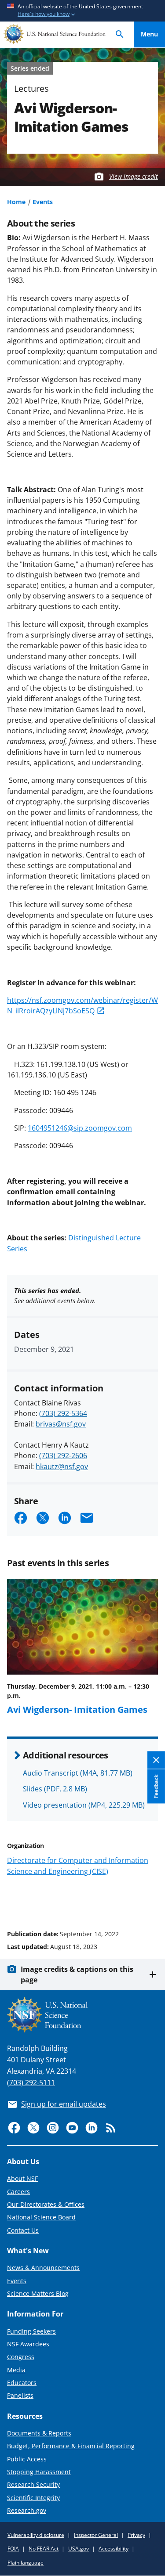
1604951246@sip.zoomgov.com (80, 1128)
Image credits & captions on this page (77, 1974)
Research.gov (27, 2510)
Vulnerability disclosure (36, 2535)
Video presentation (84, 1805)
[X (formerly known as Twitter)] (33, 2128)
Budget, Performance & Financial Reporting (71, 2446)
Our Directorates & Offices (46, 2204)
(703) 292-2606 (63, 1456)
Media (16, 2370)
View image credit (134, 176)
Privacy (136, 2535)
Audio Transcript (78, 1773)
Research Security (33, 2484)
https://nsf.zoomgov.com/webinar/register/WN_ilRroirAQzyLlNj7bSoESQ (82, 1005)
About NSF (22, 2178)
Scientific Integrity (33, 2498)
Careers (18, 2192)
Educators (22, 2383)
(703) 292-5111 (31, 2082)
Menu (149, 34)
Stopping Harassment (39, 2472)
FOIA (13, 2549)
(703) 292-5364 (63, 1413)
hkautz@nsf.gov (62, 1466)
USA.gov (79, 2549)
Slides (55, 1789)
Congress (21, 2357)
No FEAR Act (44, 2549)
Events (43, 202)
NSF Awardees (28, 2344)
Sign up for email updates (64, 2104)
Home (16, 202)
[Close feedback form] (156, 1760)
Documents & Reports (39, 2433)
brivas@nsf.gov (61, 1424)
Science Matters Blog (38, 2293)
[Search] (120, 34)
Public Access (27, 2459)
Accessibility (114, 2549)
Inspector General (96, 2535)
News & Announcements (43, 2268)
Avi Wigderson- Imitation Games (77, 1709)
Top (149, 1901)
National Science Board (41, 2217)
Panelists (20, 2395)
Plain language (26, 2563)
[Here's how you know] (82, 11)
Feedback (156, 1787)
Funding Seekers (31, 2331)
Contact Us (23, 2230)
